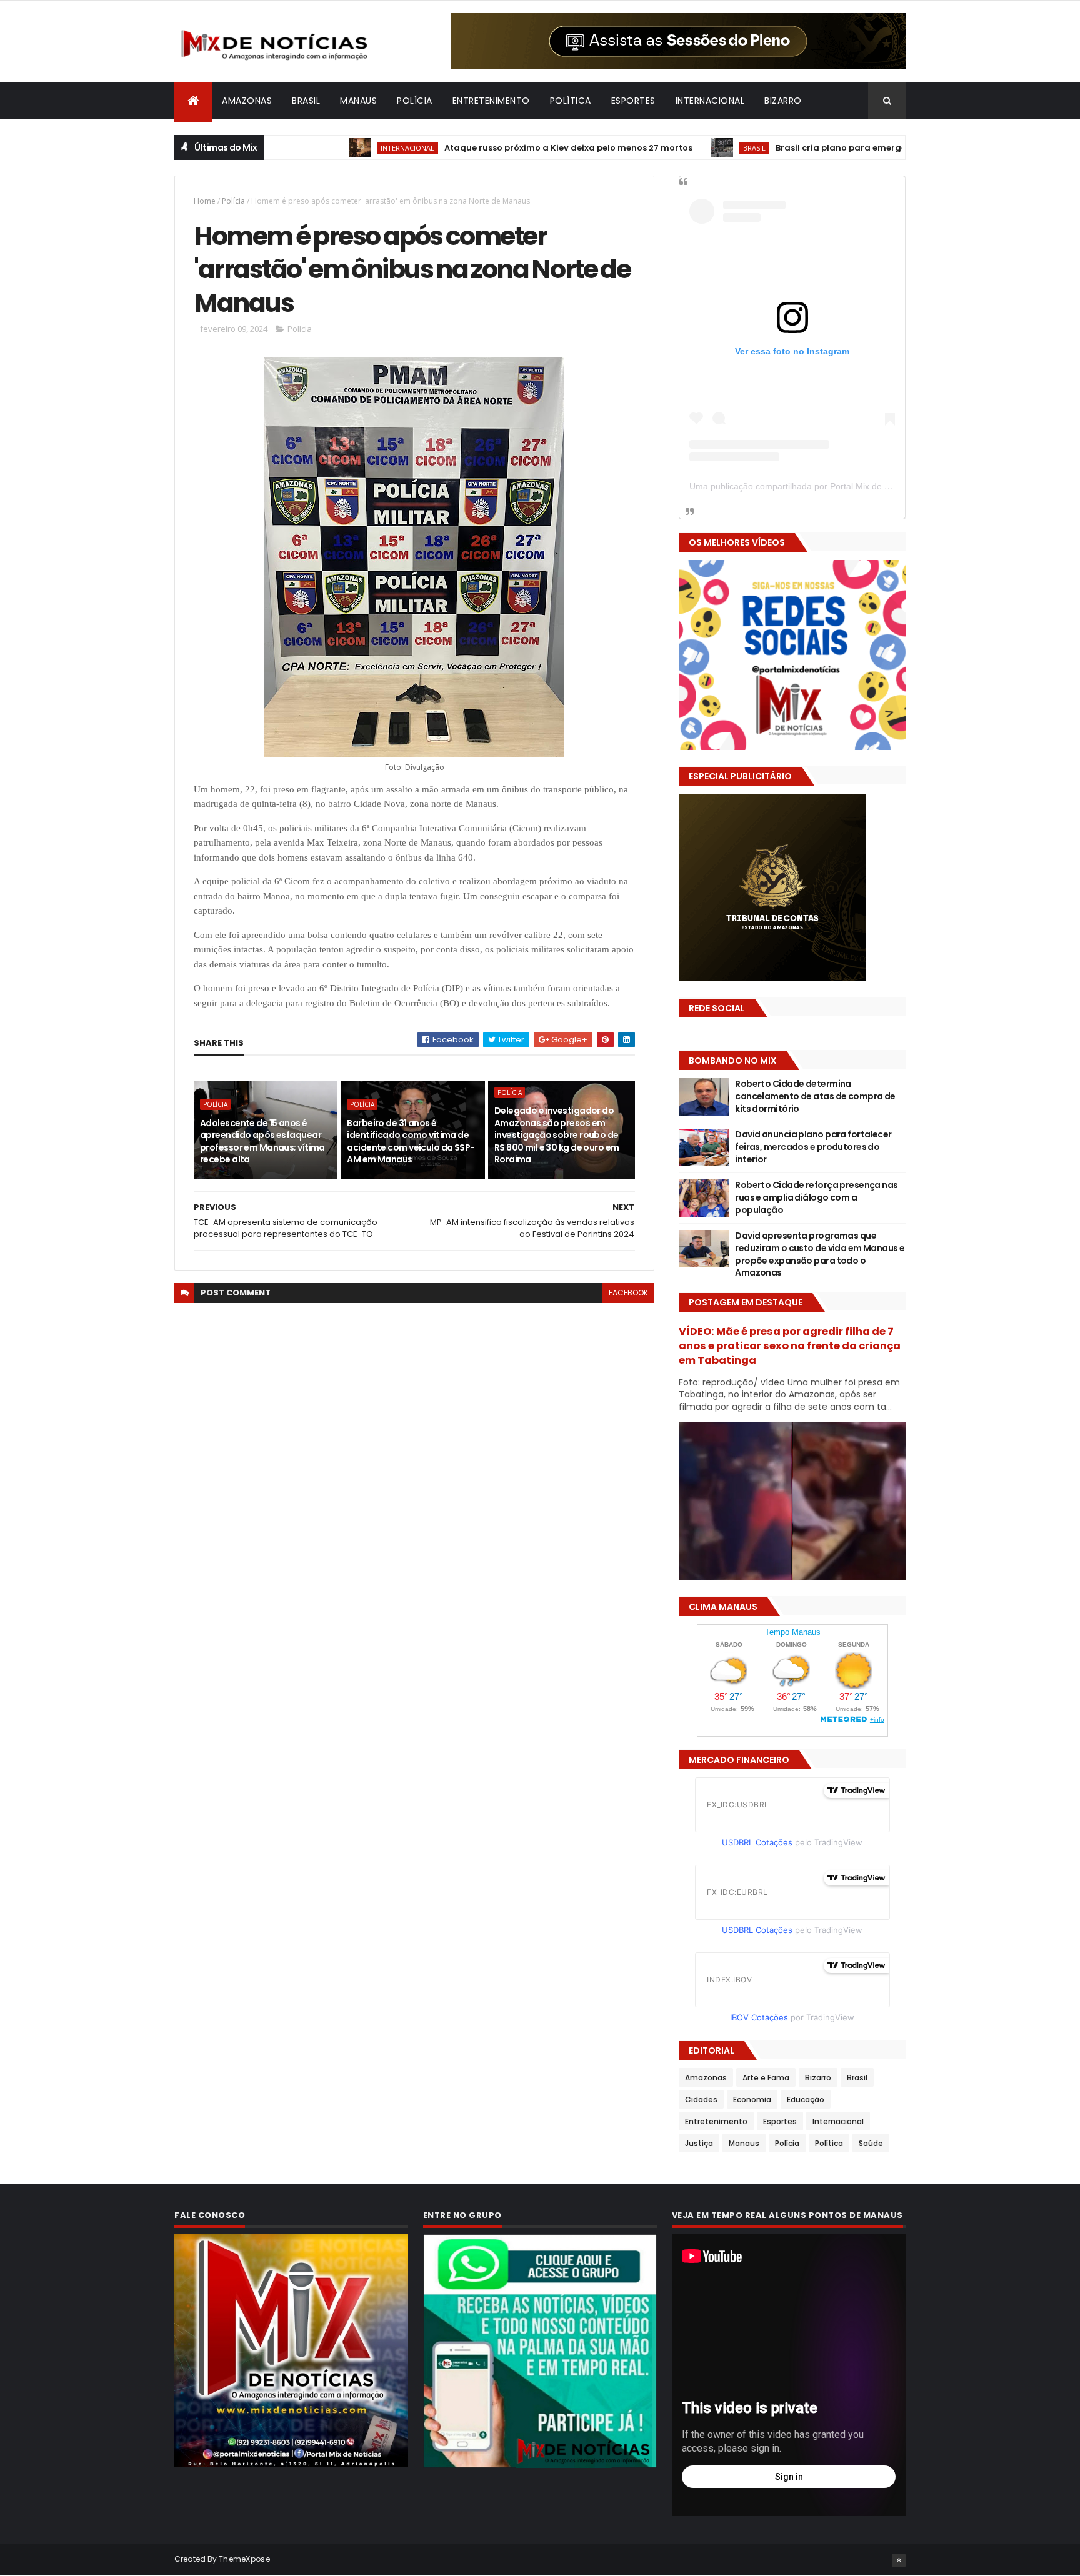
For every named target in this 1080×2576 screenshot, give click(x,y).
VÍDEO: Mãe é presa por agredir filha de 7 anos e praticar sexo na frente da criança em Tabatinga (790, 1346)
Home (205, 201)
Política (571, 101)
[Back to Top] (899, 2560)
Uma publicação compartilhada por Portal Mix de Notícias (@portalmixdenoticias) (850, 486)
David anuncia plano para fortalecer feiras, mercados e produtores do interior (813, 1146)
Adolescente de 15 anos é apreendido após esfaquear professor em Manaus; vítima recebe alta (262, 1141)
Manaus (358, 101)
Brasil (306, 101)
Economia (752, 2099)
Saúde (871, 2143)
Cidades (701, 2099)
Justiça (699, 2143)
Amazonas (247, 101)
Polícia (415, 101)
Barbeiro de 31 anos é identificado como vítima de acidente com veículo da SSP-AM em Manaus (411, 1141)
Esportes (633, 101)
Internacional (710, 101)
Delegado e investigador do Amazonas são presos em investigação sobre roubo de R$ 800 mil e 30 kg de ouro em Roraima (557, 1135)
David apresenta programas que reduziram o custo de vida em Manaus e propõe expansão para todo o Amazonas (820, 1254)
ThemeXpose (244, 2559)
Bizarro (783, 101)
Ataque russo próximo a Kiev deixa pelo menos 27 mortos (505, 148)
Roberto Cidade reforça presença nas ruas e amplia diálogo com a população (816, 1197)
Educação (806, 2099)
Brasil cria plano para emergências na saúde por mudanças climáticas (869, 148)
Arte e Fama (766, 2078)
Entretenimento (491, 101)
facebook (628, 1293)
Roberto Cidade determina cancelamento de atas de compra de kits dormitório (815, 1096)
